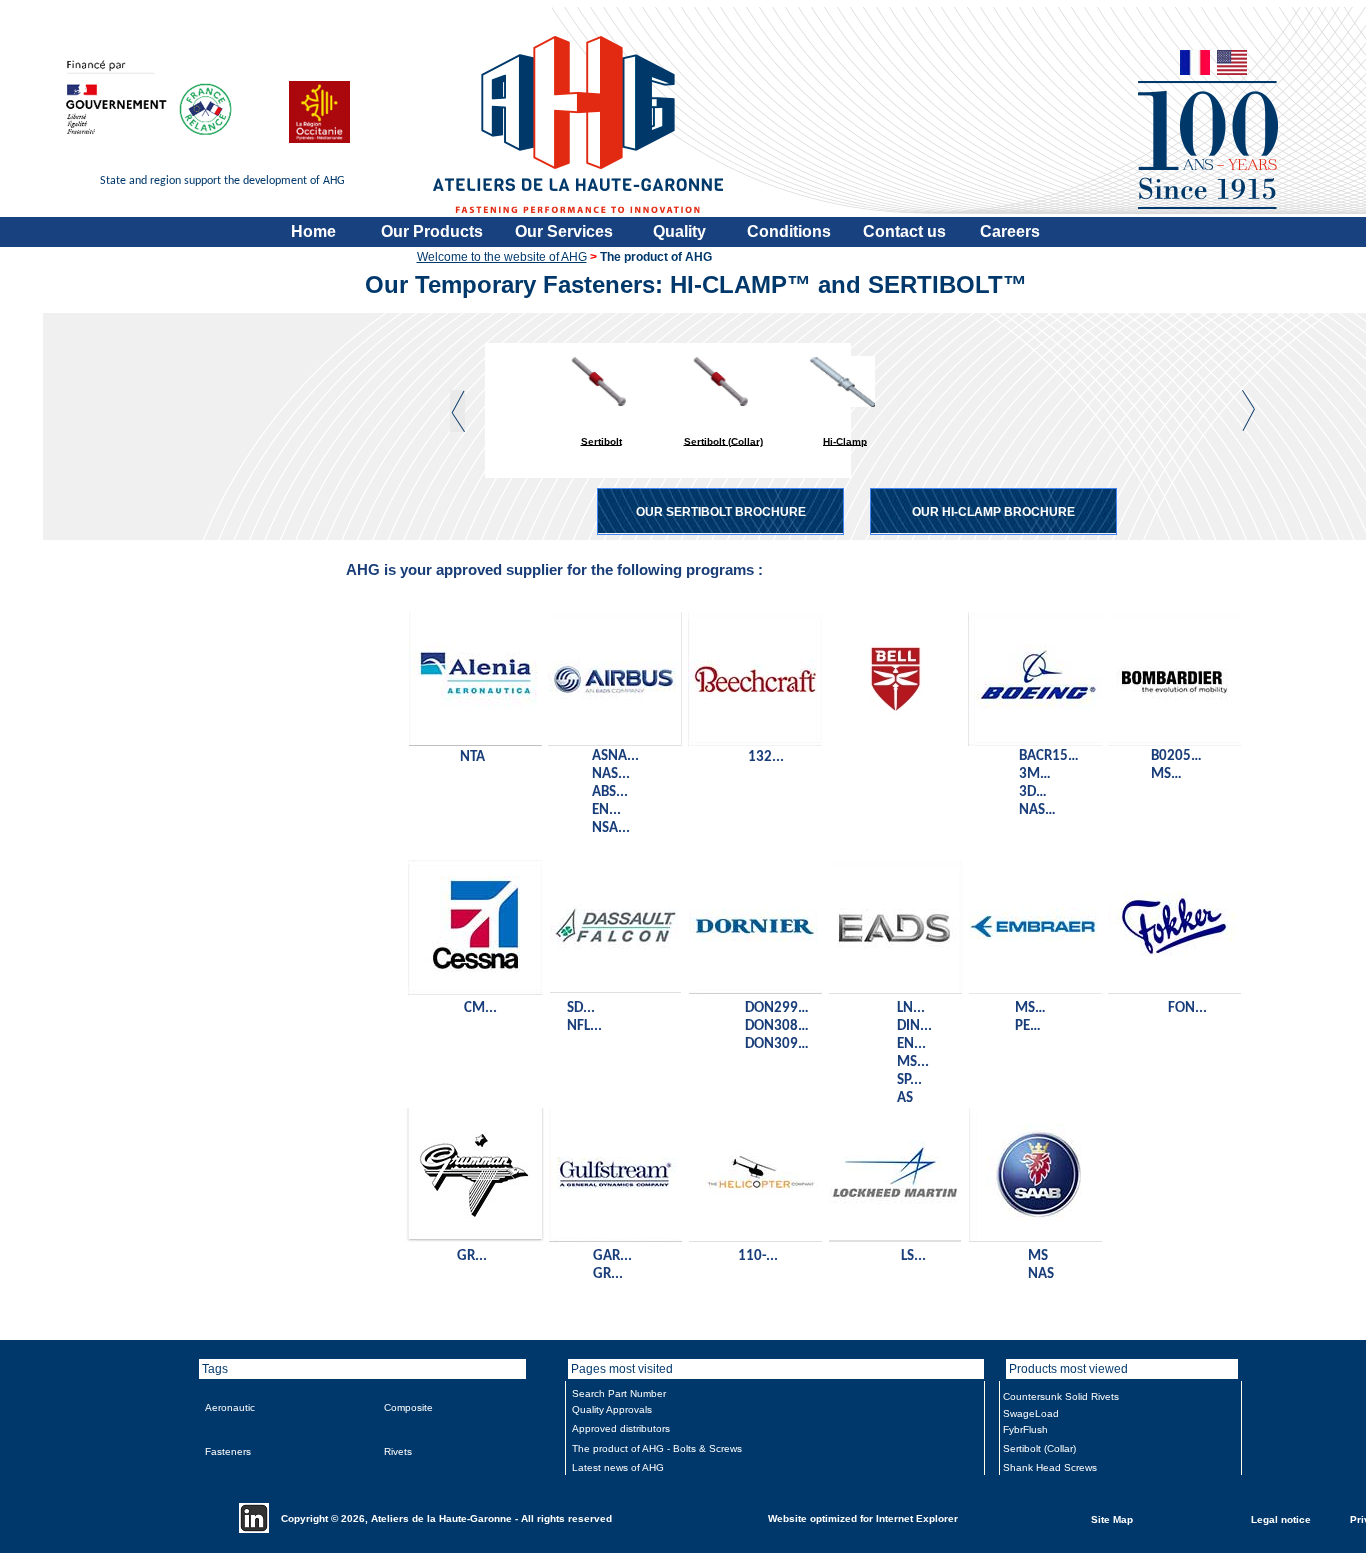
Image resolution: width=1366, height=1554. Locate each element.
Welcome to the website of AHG (502, 257)
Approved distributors (621, 1428)
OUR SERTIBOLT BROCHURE (721, 512)
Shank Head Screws (1050, 1467)
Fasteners (228, 1451)
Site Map (1112, 1518)
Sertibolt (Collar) (723, 440)
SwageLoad (1031, 1413)
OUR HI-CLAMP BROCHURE (993, 512)
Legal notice (1281, 1518)
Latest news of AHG (618, 1467)
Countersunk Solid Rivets (1061, 1396)
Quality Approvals (612, 1409)
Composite (408, 1407)
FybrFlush (1025, 1429)
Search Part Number (619, 1393)
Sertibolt (601, 440)
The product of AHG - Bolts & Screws (657, 1448)
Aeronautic (230, 1407)
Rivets (398, 1451)
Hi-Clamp (845, 440)
